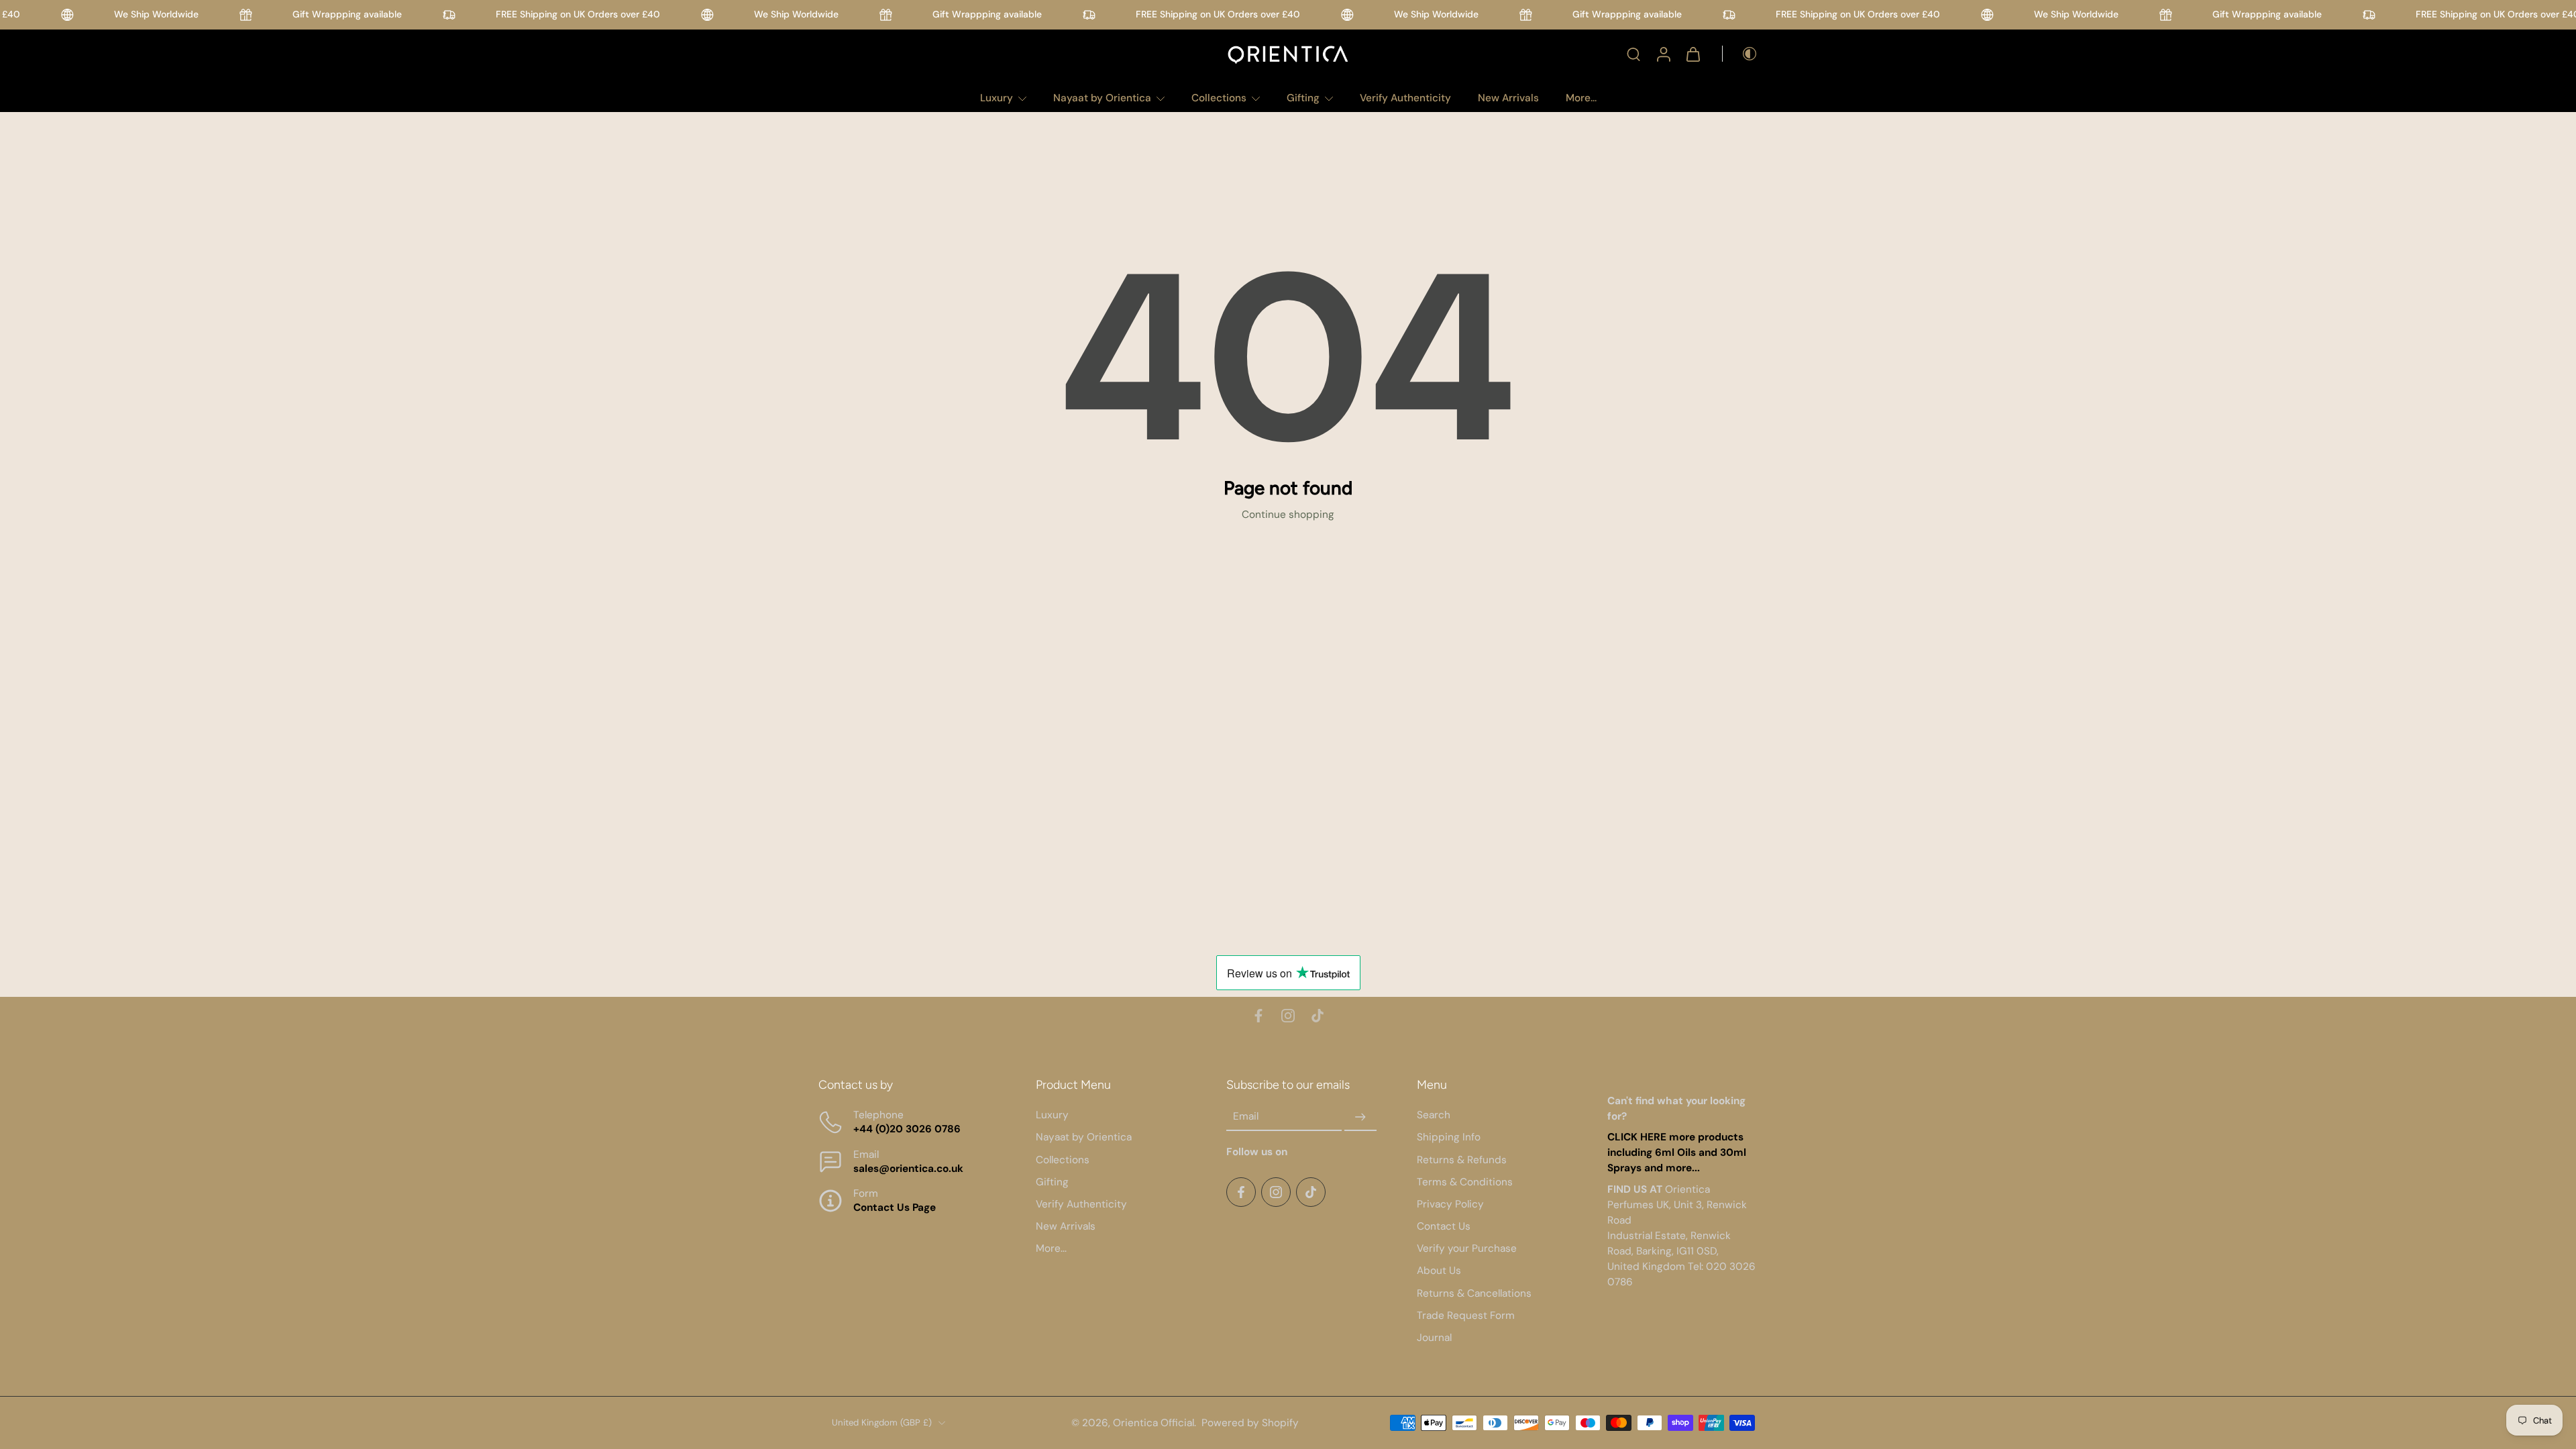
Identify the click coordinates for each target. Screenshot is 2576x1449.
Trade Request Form (1466, 1316)
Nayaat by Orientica (1102, 98)
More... (1581, 98)
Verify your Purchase (1467, 1248)
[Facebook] (1258, 1016)
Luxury (997, 98)
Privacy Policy (1450, 1204)
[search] (1633, 54)
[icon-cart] (1693, 54)
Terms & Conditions (1465, 1181)
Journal (1434, 1338)
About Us (1439, 1271)
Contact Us (1444, 1226)
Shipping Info (1449, 1137)
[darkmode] (1740, 54)
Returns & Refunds (1462, 1159)
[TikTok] (1318, 1016)
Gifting (1303, 98)
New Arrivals (1508, 98)
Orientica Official (1153, 1422)
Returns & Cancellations (1474, 1293)
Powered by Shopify (1250, 1422)
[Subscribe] (1360, 1117)
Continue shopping (1288, 515)
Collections (1219, 98)
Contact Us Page (895, 1207)
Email (1246, 1116)
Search (1434, 1115)
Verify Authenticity (1405, 98)
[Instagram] (1288, 1016)
